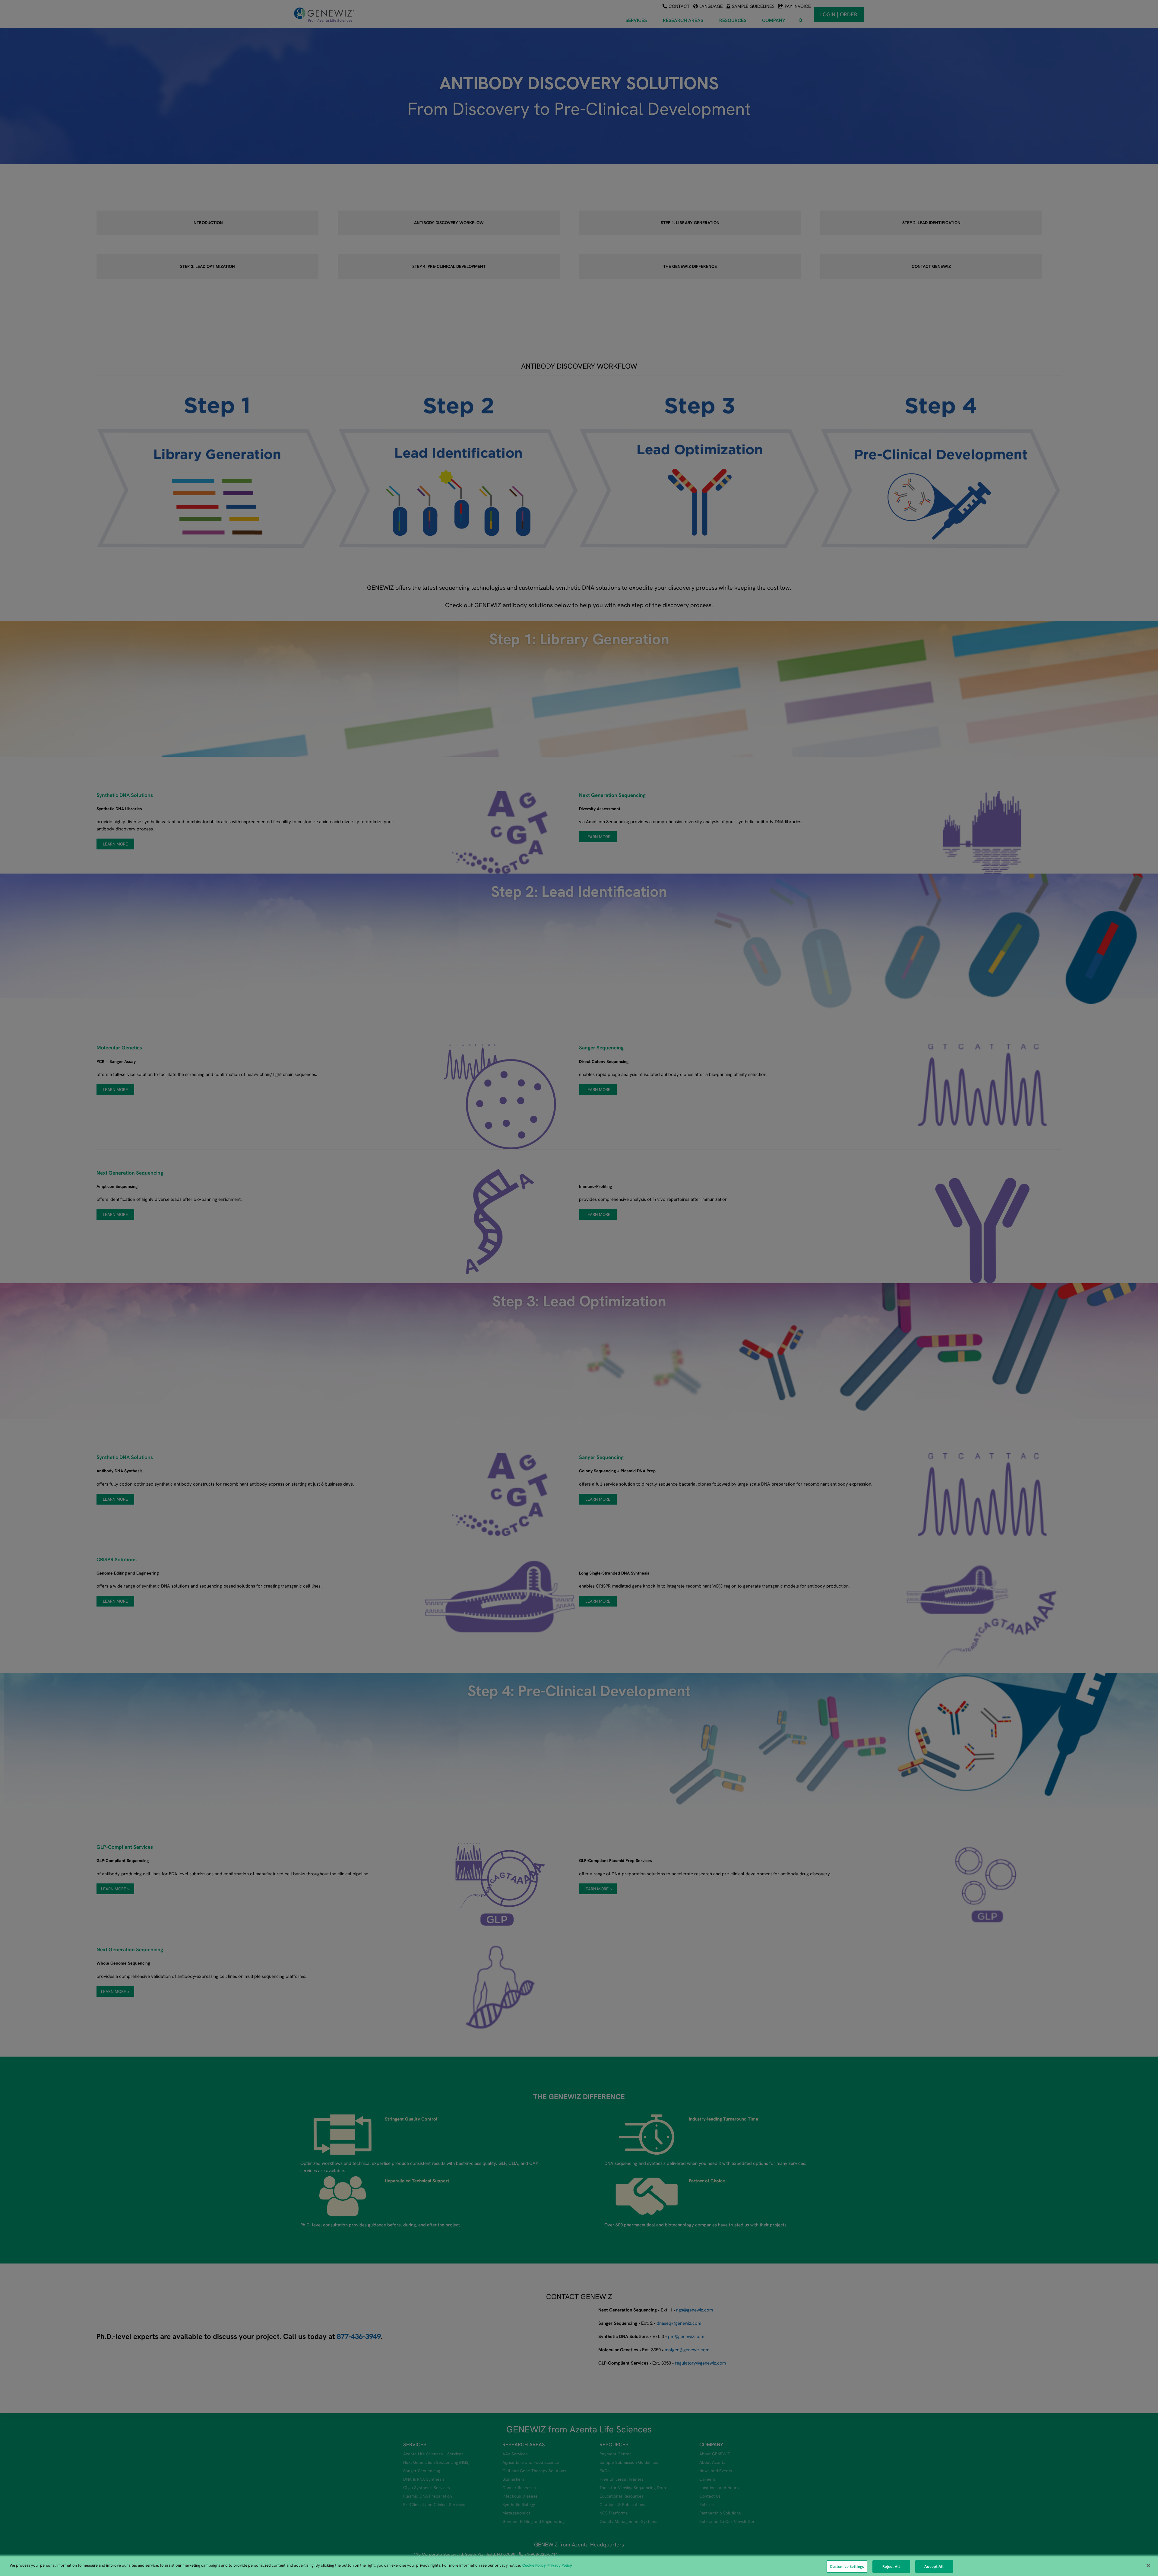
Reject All (891, 2566)
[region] (579, 2566)
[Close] (1148, 2565)
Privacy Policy (560, 2565)
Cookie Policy (534, 2565)
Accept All (934, 2566)
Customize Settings (847, 2566)
